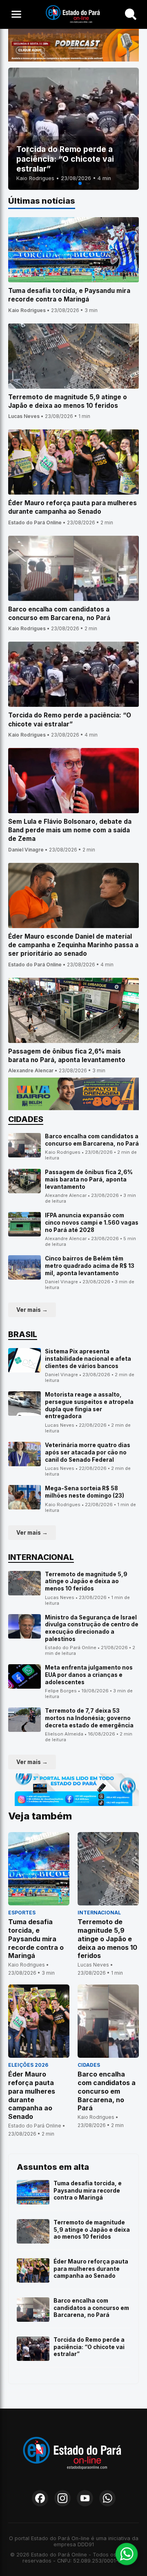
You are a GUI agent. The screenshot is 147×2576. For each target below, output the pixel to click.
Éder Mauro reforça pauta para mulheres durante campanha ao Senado (91, 2269)
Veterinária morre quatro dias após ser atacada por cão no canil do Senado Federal (88, 1452)
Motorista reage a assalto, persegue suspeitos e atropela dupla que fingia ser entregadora (89, 1405)
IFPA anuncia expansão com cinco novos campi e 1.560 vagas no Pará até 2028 (92, 1222)
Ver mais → (32, 1310)
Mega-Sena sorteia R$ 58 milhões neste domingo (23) (85, 1492)
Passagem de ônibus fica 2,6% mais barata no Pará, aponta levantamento (89, 1179)
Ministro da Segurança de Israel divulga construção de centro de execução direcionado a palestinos (92, 1628)
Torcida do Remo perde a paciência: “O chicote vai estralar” (89, 2347)
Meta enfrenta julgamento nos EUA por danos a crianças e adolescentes (89, 1675)
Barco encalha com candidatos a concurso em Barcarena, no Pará (92, 1140)
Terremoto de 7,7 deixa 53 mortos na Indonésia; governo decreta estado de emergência (89, 1718)
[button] (67, 183)
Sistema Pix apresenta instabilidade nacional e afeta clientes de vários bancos (88, 1358)
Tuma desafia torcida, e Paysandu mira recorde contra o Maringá (88, 2190)
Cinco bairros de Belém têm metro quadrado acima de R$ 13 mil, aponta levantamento (90, 1266)
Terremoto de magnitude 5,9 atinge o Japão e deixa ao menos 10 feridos (86, 1581)
